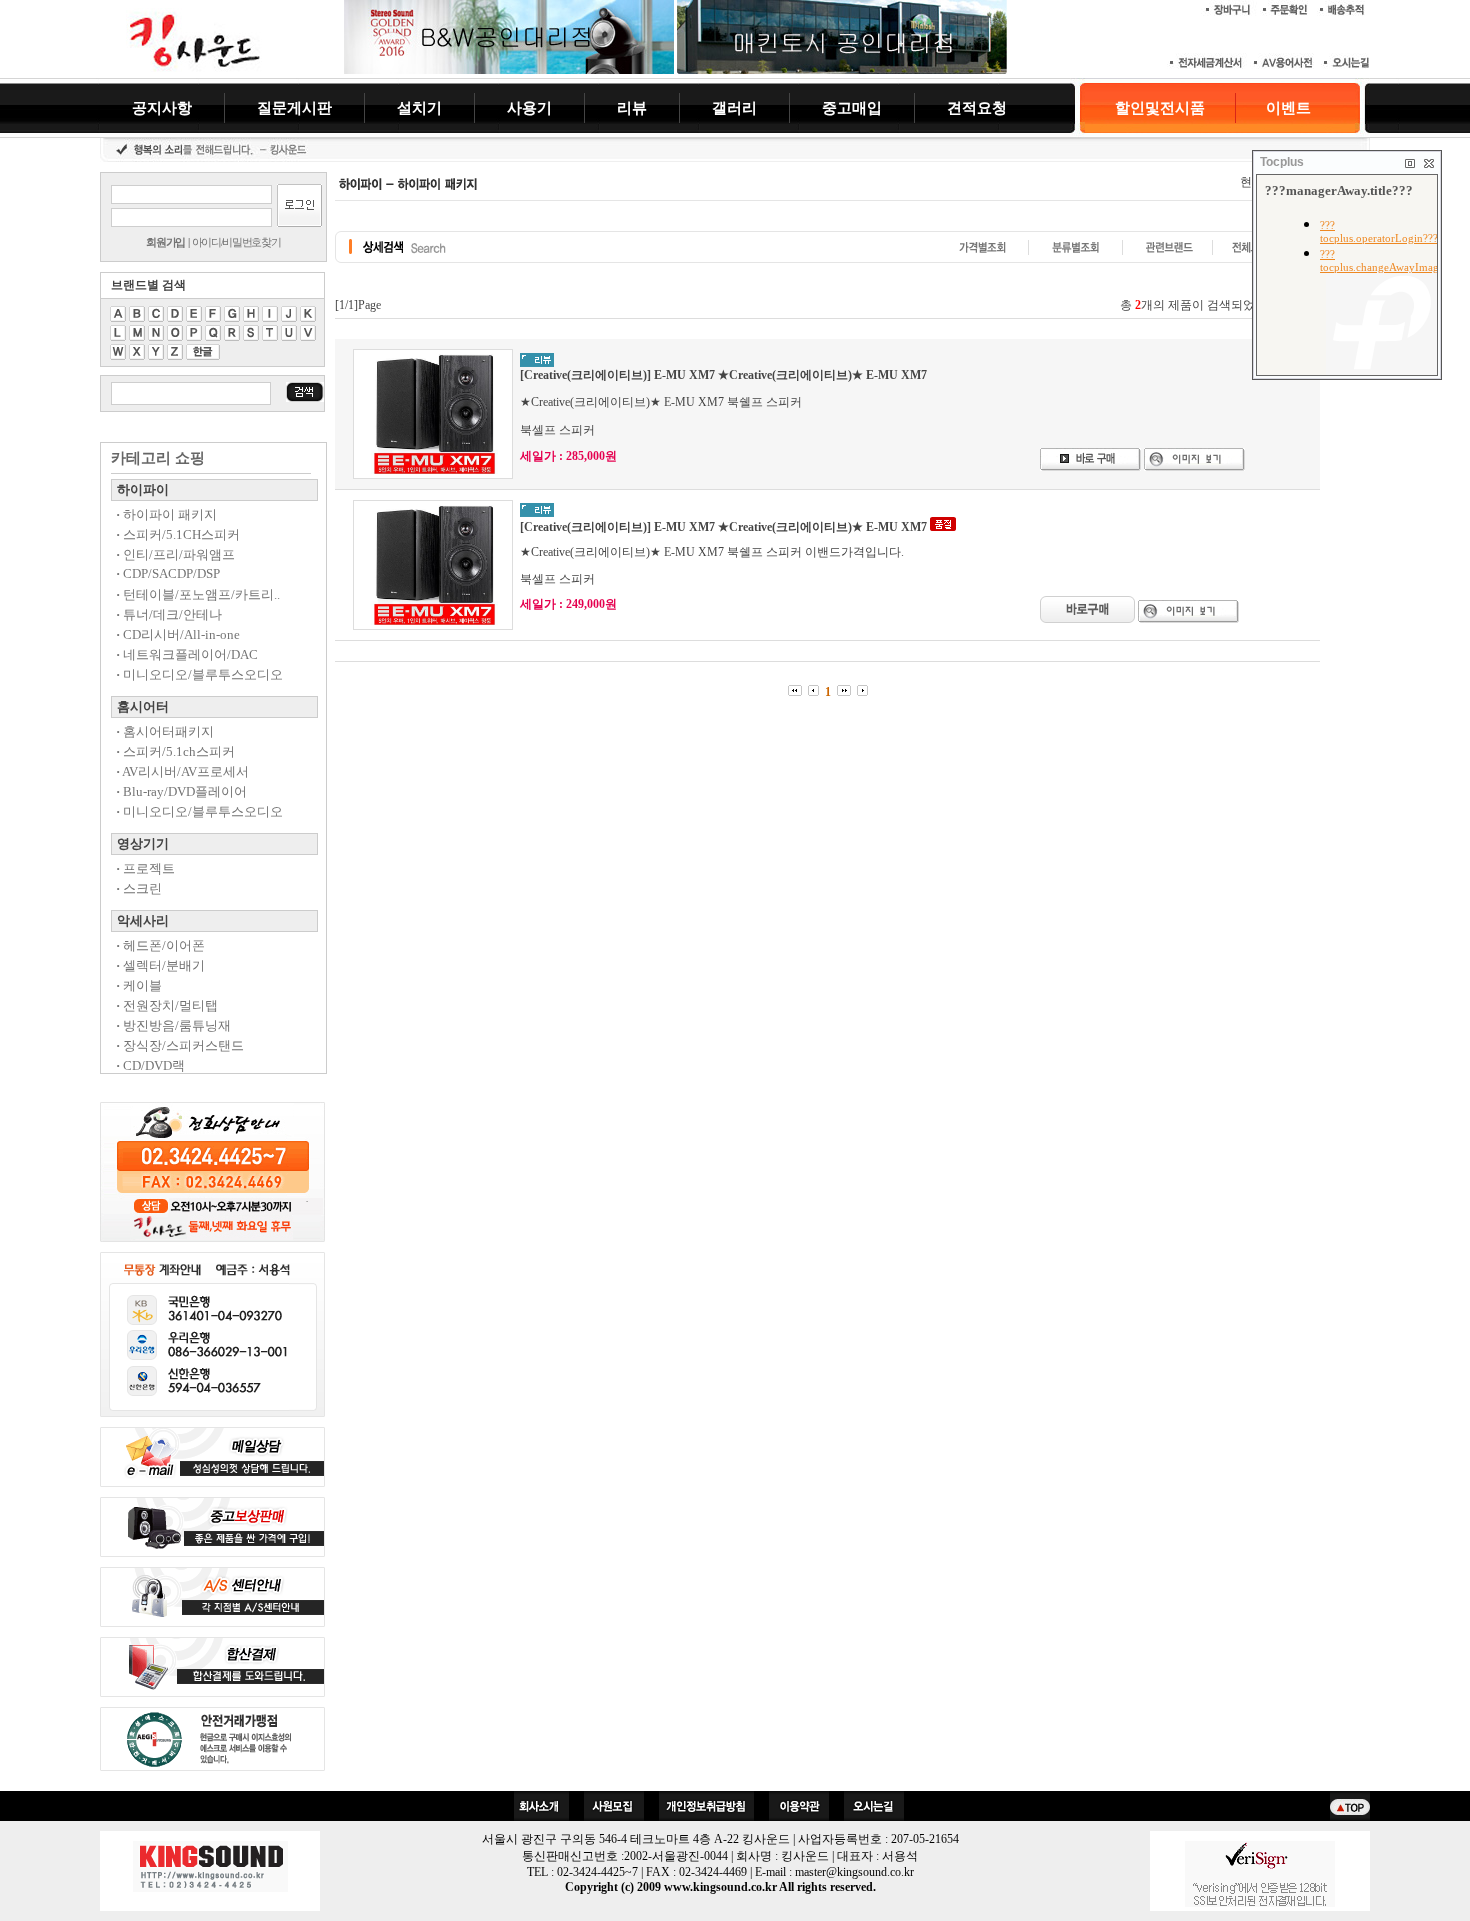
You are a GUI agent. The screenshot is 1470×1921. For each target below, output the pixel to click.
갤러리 (734, 107)
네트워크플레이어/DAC (187, 654)
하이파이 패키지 (166, 514)
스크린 (139, 888)
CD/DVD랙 (150, 1065)
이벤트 (1288, 108)
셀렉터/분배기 (160, 965)
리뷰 (632, 107)
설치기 (419, 107)
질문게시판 (294, 107)
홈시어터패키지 (165, 731)
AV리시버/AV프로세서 (182, 771)
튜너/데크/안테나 (169, 614)
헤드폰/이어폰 (160, 945)
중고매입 (852, 107)
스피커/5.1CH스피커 (178, 534)
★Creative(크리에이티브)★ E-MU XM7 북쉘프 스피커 (661, 402)
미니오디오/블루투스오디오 (199, 674)
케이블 (139, 985)
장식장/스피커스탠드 (180, 1045)
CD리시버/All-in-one (178, 634)
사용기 (529, 107)
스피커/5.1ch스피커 (175, 751)
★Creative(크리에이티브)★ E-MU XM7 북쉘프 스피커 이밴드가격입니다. (712, 552)
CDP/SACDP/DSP (168, 573)
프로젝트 (145, 868)
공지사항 (162, 107)
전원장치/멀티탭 (167, 1005)
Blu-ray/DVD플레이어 (181, 791)
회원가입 (165, 242)
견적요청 (977, 107)
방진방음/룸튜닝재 (173, 1025)
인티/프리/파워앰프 (175, 554)
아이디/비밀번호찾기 (236, 242)
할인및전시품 (1160, 108)
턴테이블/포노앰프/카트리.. (198, 594)
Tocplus (1282, 162)
